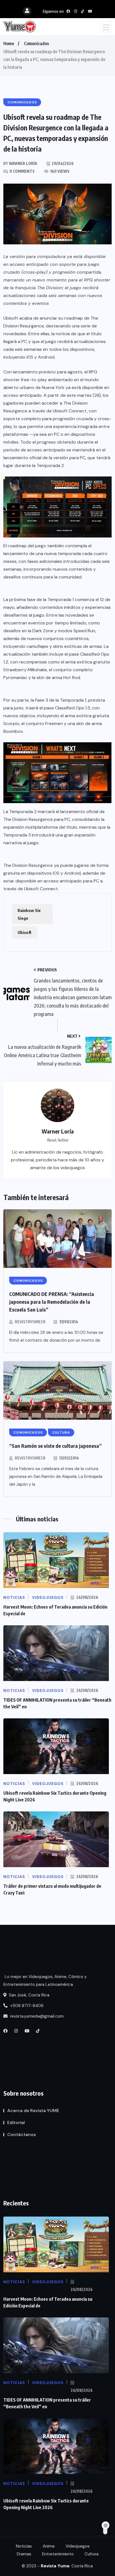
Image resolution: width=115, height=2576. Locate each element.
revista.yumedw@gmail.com (36, 2016)
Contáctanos (21, 2134)
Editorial (16, 2123)
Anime (49, 2546)
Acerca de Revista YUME (33, 2111)
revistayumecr (30, 1322)
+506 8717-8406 (26, 2006)
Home (9, 43)
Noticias (24, 2546)
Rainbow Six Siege (29, 914)
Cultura (92, 2554)
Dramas (24, 2554)
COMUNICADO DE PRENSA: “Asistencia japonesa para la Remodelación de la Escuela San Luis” (52, 1302)
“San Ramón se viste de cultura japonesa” (55, 1446)
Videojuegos (78, 2546)
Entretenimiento (58, 2554)
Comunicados (36, 43)
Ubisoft (25, 932)
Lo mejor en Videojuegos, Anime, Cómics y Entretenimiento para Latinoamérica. (45, 1981)
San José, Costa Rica (29, 1995)
